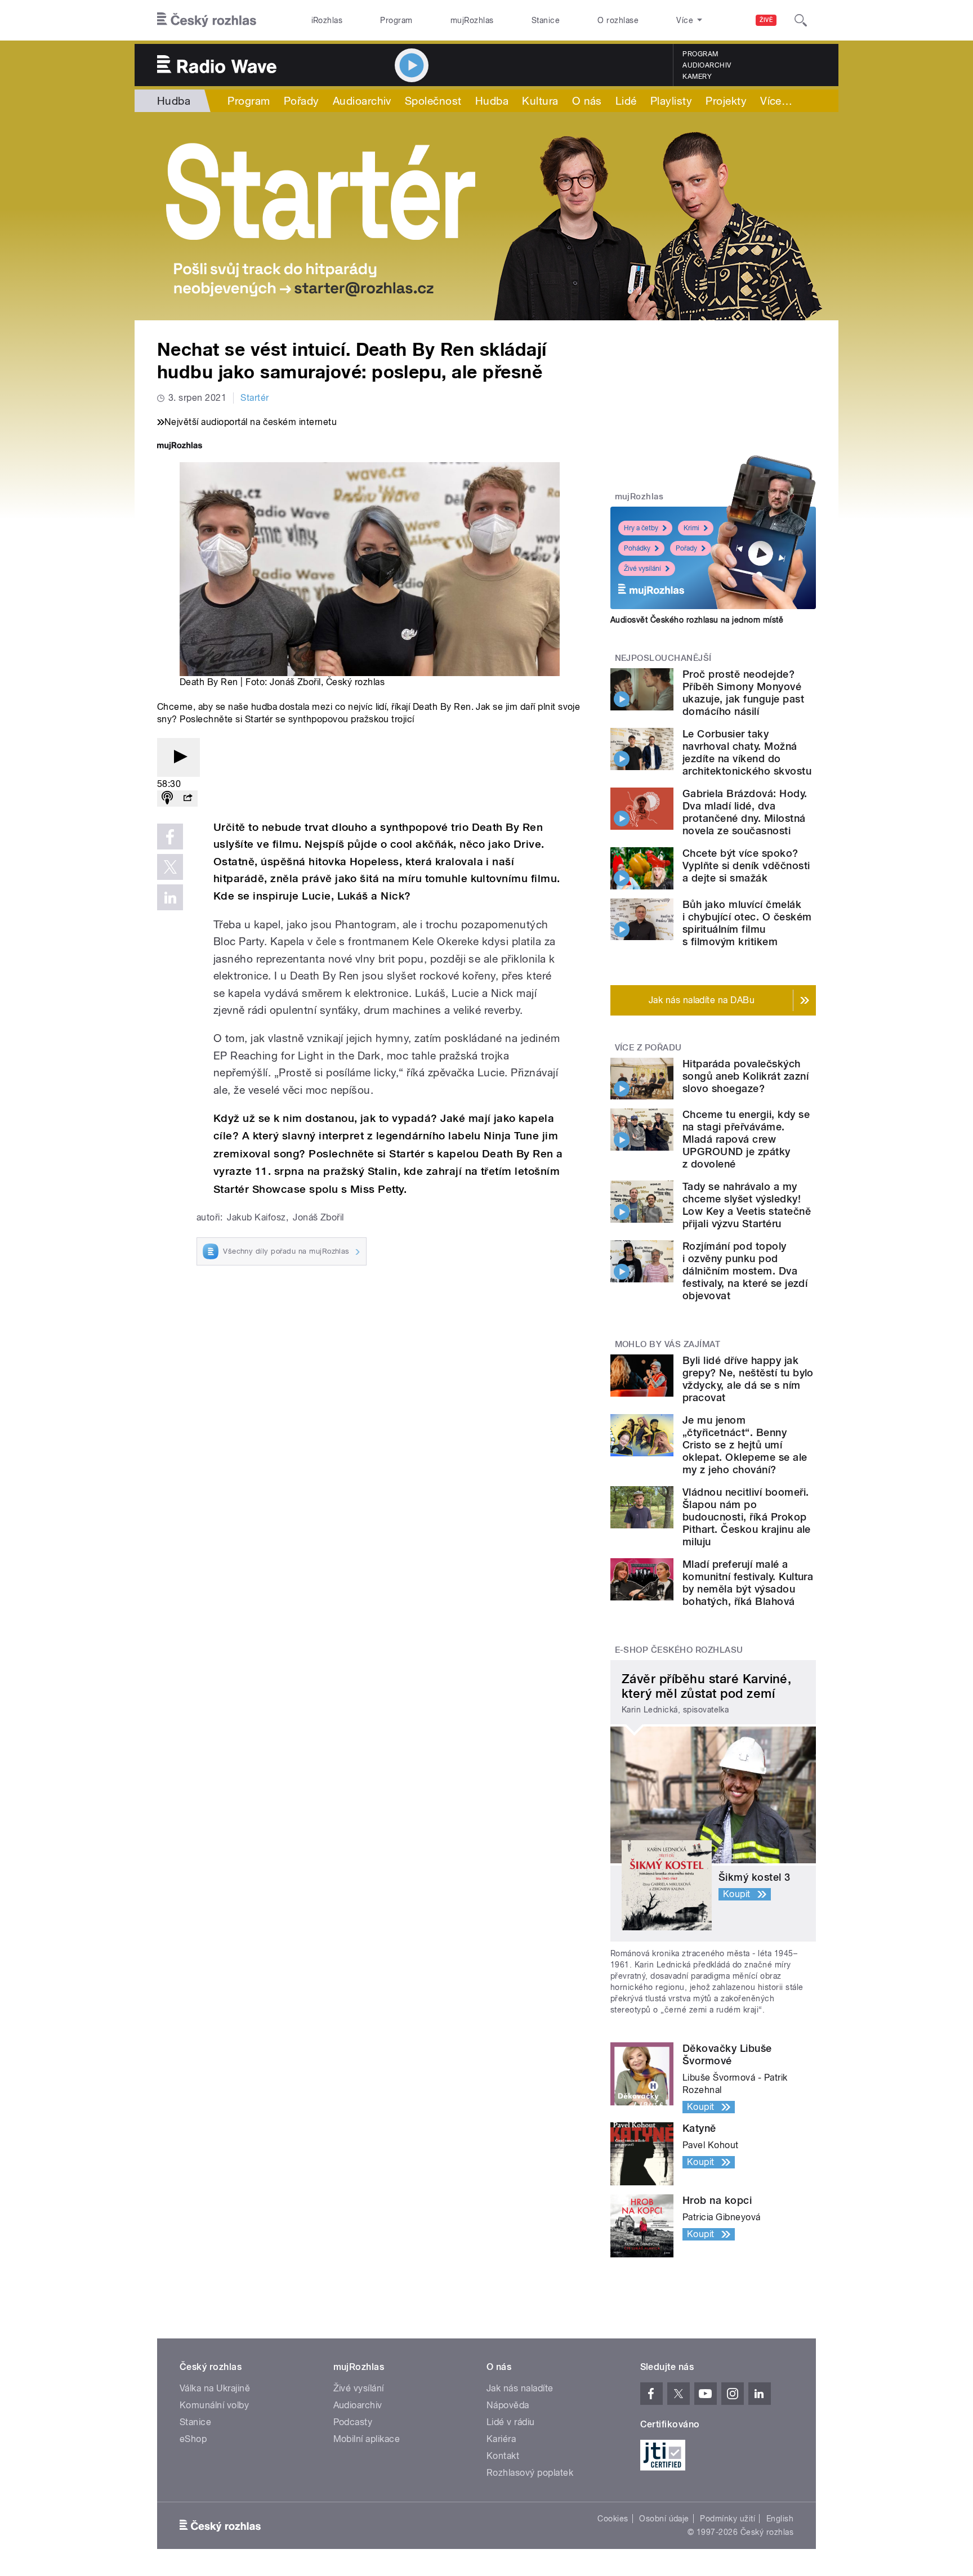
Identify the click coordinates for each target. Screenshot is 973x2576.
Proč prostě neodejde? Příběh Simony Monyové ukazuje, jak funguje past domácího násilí (743, 693)
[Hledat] (801, 20)
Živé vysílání (642, 569)
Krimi (691, 528)
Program (396, 20)
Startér (255, 398)
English (780, 2519)
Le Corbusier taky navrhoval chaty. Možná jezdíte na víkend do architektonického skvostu (747, 752)
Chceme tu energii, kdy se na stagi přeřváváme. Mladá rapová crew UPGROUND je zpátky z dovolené (746, 1139)
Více (776, 101)
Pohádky (637, 548)
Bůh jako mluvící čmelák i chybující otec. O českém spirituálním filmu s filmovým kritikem (747, 923)
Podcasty (353, 2422)
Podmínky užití (727, 2519)
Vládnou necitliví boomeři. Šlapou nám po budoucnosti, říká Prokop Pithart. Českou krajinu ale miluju (747, 1517)
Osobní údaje (664, 2519)
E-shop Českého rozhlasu (679, 1650)
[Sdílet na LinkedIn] (170, 897)
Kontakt (503, 2456)
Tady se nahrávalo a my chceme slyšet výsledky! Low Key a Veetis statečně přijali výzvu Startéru (747, 1205)
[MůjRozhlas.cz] (180, 447)
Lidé (626, 101)
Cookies (613, 2519)
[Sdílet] (188, 799)
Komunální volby (214, 2405)
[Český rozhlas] (207, 20)
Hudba (174, 101)
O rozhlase (618, 20)
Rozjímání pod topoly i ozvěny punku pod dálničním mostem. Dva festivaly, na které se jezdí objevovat (745, 1271)
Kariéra (501, 2439)
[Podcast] (167, 799)
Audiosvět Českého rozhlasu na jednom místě (697, 620)
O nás (587, 101)
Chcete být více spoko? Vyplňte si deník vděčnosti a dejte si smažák (746, 866)
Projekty (726, 101)
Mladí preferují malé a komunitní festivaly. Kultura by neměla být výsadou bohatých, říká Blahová (748, 1583)
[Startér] (486, 216)
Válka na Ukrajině (215, 2388)
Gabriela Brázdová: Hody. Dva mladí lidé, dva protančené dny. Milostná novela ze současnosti (745, 812)
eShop (193, 2439)
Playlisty (671, 101)
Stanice (546, 20)
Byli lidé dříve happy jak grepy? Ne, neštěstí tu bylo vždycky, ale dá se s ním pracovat (748, 1379)
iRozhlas (327, 20)
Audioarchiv (707, 65)
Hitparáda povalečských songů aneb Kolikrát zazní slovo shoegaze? (746, 1076)
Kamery (697, 77)
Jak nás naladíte (520, 2388)
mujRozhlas (472, 20)
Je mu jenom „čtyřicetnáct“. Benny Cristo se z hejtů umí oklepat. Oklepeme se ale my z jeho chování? (745, 1445)
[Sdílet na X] (170, 867)
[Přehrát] (178, 757)
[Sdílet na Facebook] (170, 837)
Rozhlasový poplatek (530, 2473)
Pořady (302, 101)
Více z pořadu (648, 1048)
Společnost (433, 101)
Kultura (540, 101)
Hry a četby (641, 528)
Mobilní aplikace (367, 2439)
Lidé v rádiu (511, 2422)
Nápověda (508, 2405)
